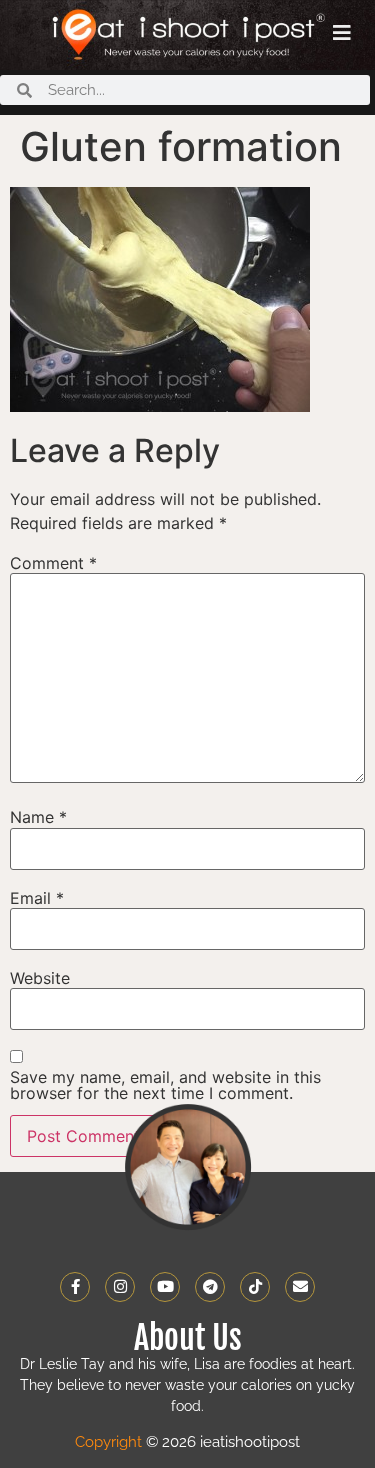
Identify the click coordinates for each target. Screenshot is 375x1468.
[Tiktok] (255, 1287)
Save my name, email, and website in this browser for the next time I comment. (165, 1085)
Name (38, 817)
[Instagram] (120, 1287)
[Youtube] (165, 1287)
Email (37, 898)
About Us (188, 1338)
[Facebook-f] (75, 1287)
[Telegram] (210, 1287)
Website (40, 978)
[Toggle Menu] (342, 33)
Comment (53, 563)
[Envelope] (300, 1287)
